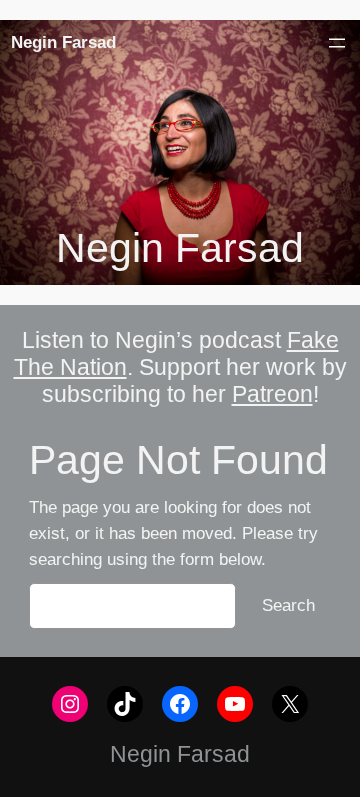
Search (288, 605)
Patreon (272, 394)
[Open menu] (337, 43)
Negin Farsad (63, 42)
